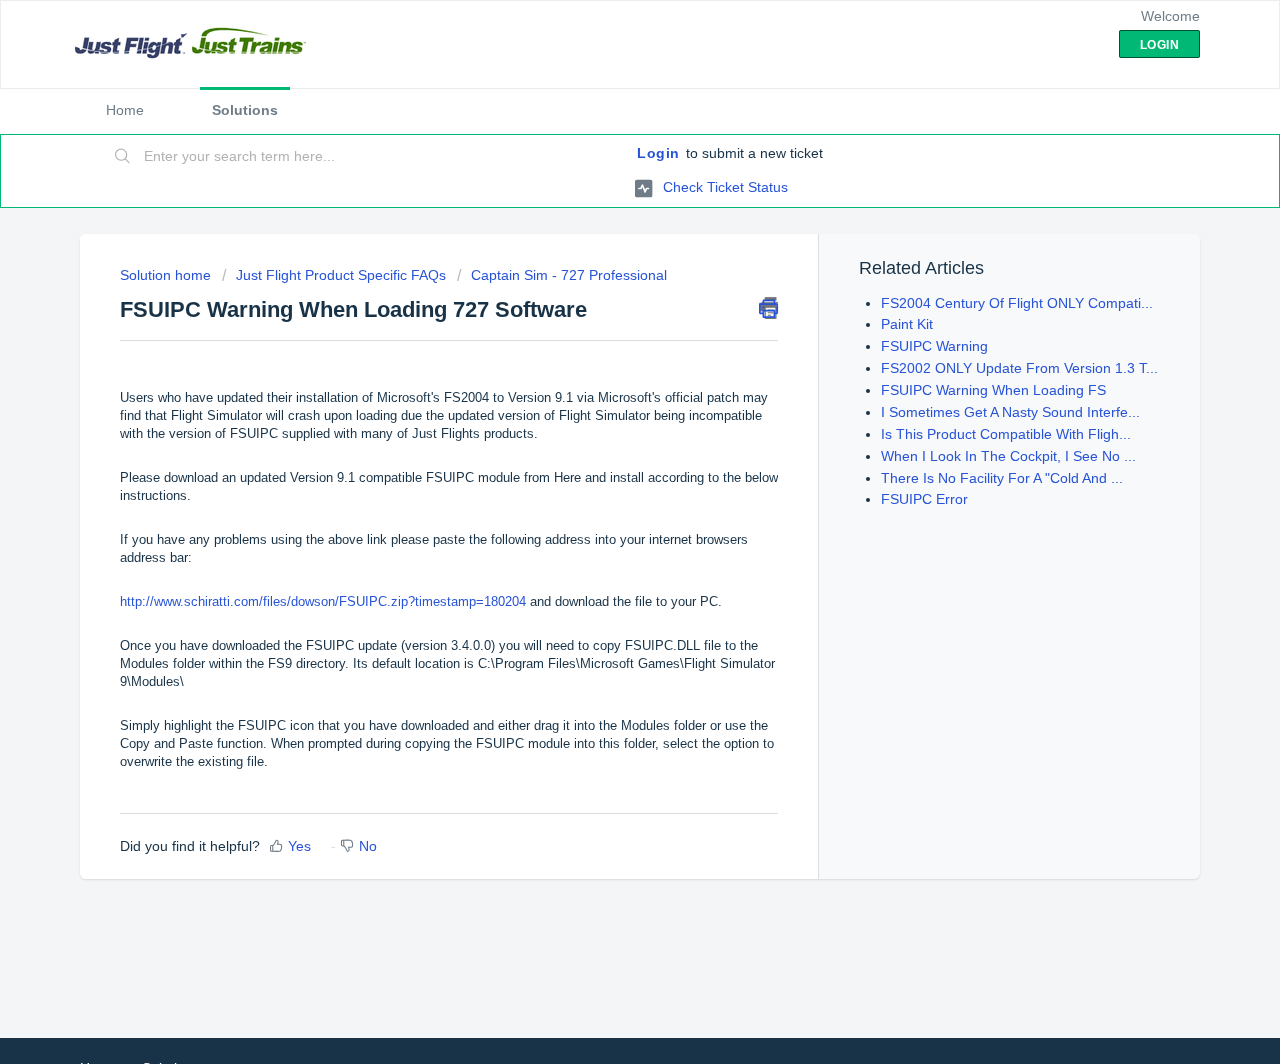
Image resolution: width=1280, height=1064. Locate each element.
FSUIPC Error (924, 499)
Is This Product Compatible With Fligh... (1006, 434)
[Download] (603, 268)
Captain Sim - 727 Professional (569, 275)
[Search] (123, 157)
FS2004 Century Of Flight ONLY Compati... (1017, 303)
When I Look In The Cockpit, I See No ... (1008, 456)
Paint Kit (907, 324)
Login (658, 153)
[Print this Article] (768, 308)
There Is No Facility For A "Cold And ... (1002, 478)
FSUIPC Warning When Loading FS (993, 390)
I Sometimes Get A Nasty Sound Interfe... (1010, 412)
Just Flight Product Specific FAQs (341, 275)
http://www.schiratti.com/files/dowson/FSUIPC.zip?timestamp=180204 (323, 601)
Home (125, 110)
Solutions (245, 110)
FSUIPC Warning (934, 346)
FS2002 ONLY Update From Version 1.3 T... (1019, 368)
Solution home (167, 275)
